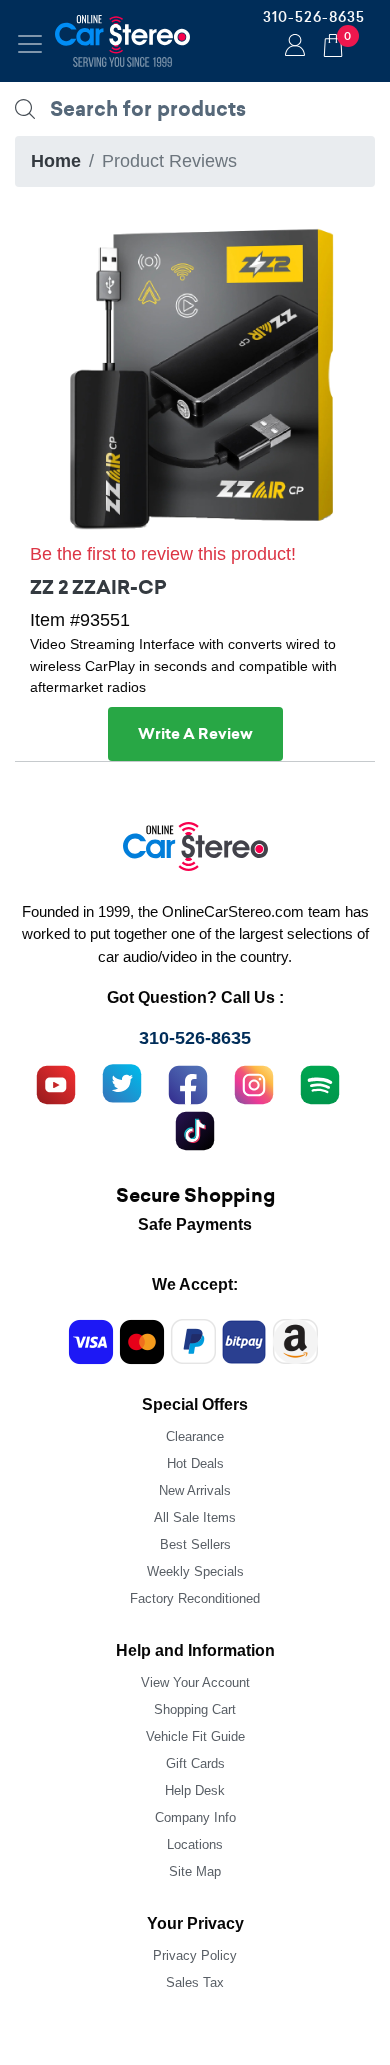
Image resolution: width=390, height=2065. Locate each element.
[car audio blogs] (320, 1083)
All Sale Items (195, 1517)
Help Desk (195, 1790)
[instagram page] (254, 1083)
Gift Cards (195, 1763)
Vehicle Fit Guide (195, 1736)
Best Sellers (195, 1544)
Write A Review (195, 734)
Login (292, 47)
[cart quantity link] (333, 42)
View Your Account (195, 1682)
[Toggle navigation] (30, 44)
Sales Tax (195, 1982)
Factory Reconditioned (195, 1598)
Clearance (195, 1436)
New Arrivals (195, 1490)
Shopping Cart (195, 1709)
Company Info (195, 1817)
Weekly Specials (195, 1571)
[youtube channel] (56, 1083)
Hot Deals (195, 1463)
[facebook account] (188, 1083)
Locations (195, 1844)
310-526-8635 (314, 17)
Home (56, 161)
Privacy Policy (195, 1955)
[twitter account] (122, 1083)
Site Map (195, 1871)
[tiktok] (195, 1129)
